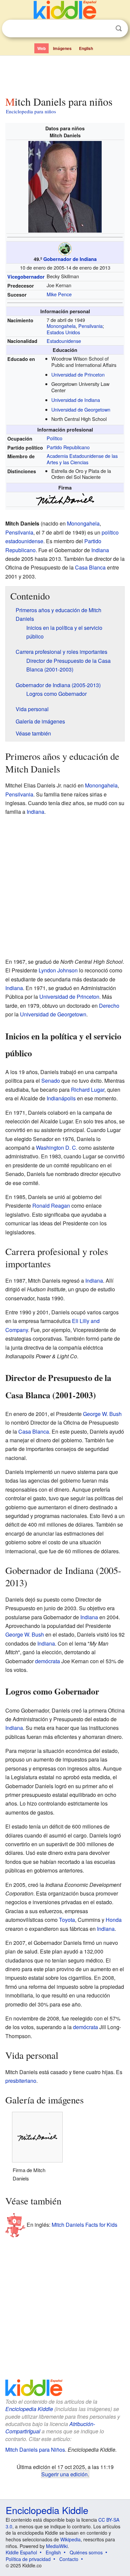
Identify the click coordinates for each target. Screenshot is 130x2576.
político (110, 532)
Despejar (105, 29)
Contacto (69, 2559)
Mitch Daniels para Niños (35, 2450)
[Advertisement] (65, 74)
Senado (51, 1081)
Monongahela (61, 326)
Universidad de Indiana (76, 400)
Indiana (100, 550)
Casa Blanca (90, 567)
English (86, 48)
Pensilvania (90, 326)
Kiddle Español (21, 2552)
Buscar (119, 28)
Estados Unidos (63, 332)
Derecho (109, 1006)
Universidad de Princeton (78, 374)
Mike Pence (59, 294)
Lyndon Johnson (58, 970)
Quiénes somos (86, 2552)
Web (41, 48)
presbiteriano (21, 2081)
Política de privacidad (28, 2559)
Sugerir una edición (64, 2474)
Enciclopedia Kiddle (29, 2409)
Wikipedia (70, 2539)
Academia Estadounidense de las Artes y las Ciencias (82, 459)
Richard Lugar (88, 1090)
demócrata (47, 1661)
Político (54, 438)
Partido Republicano (68, 447)
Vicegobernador (26, 277)
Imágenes (62, 48)
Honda (114, 1920)
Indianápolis (61, 1098)
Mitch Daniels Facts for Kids (84, 2225)
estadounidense (24, 541)
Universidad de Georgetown (81, 409)
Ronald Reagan (51, 1206)
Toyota (67, 1920)
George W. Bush (102, 1414)
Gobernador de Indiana (70, 259)
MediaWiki (57, 2546)
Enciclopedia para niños (31, 111)
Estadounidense (64, 341)
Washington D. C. (57, 1148)
